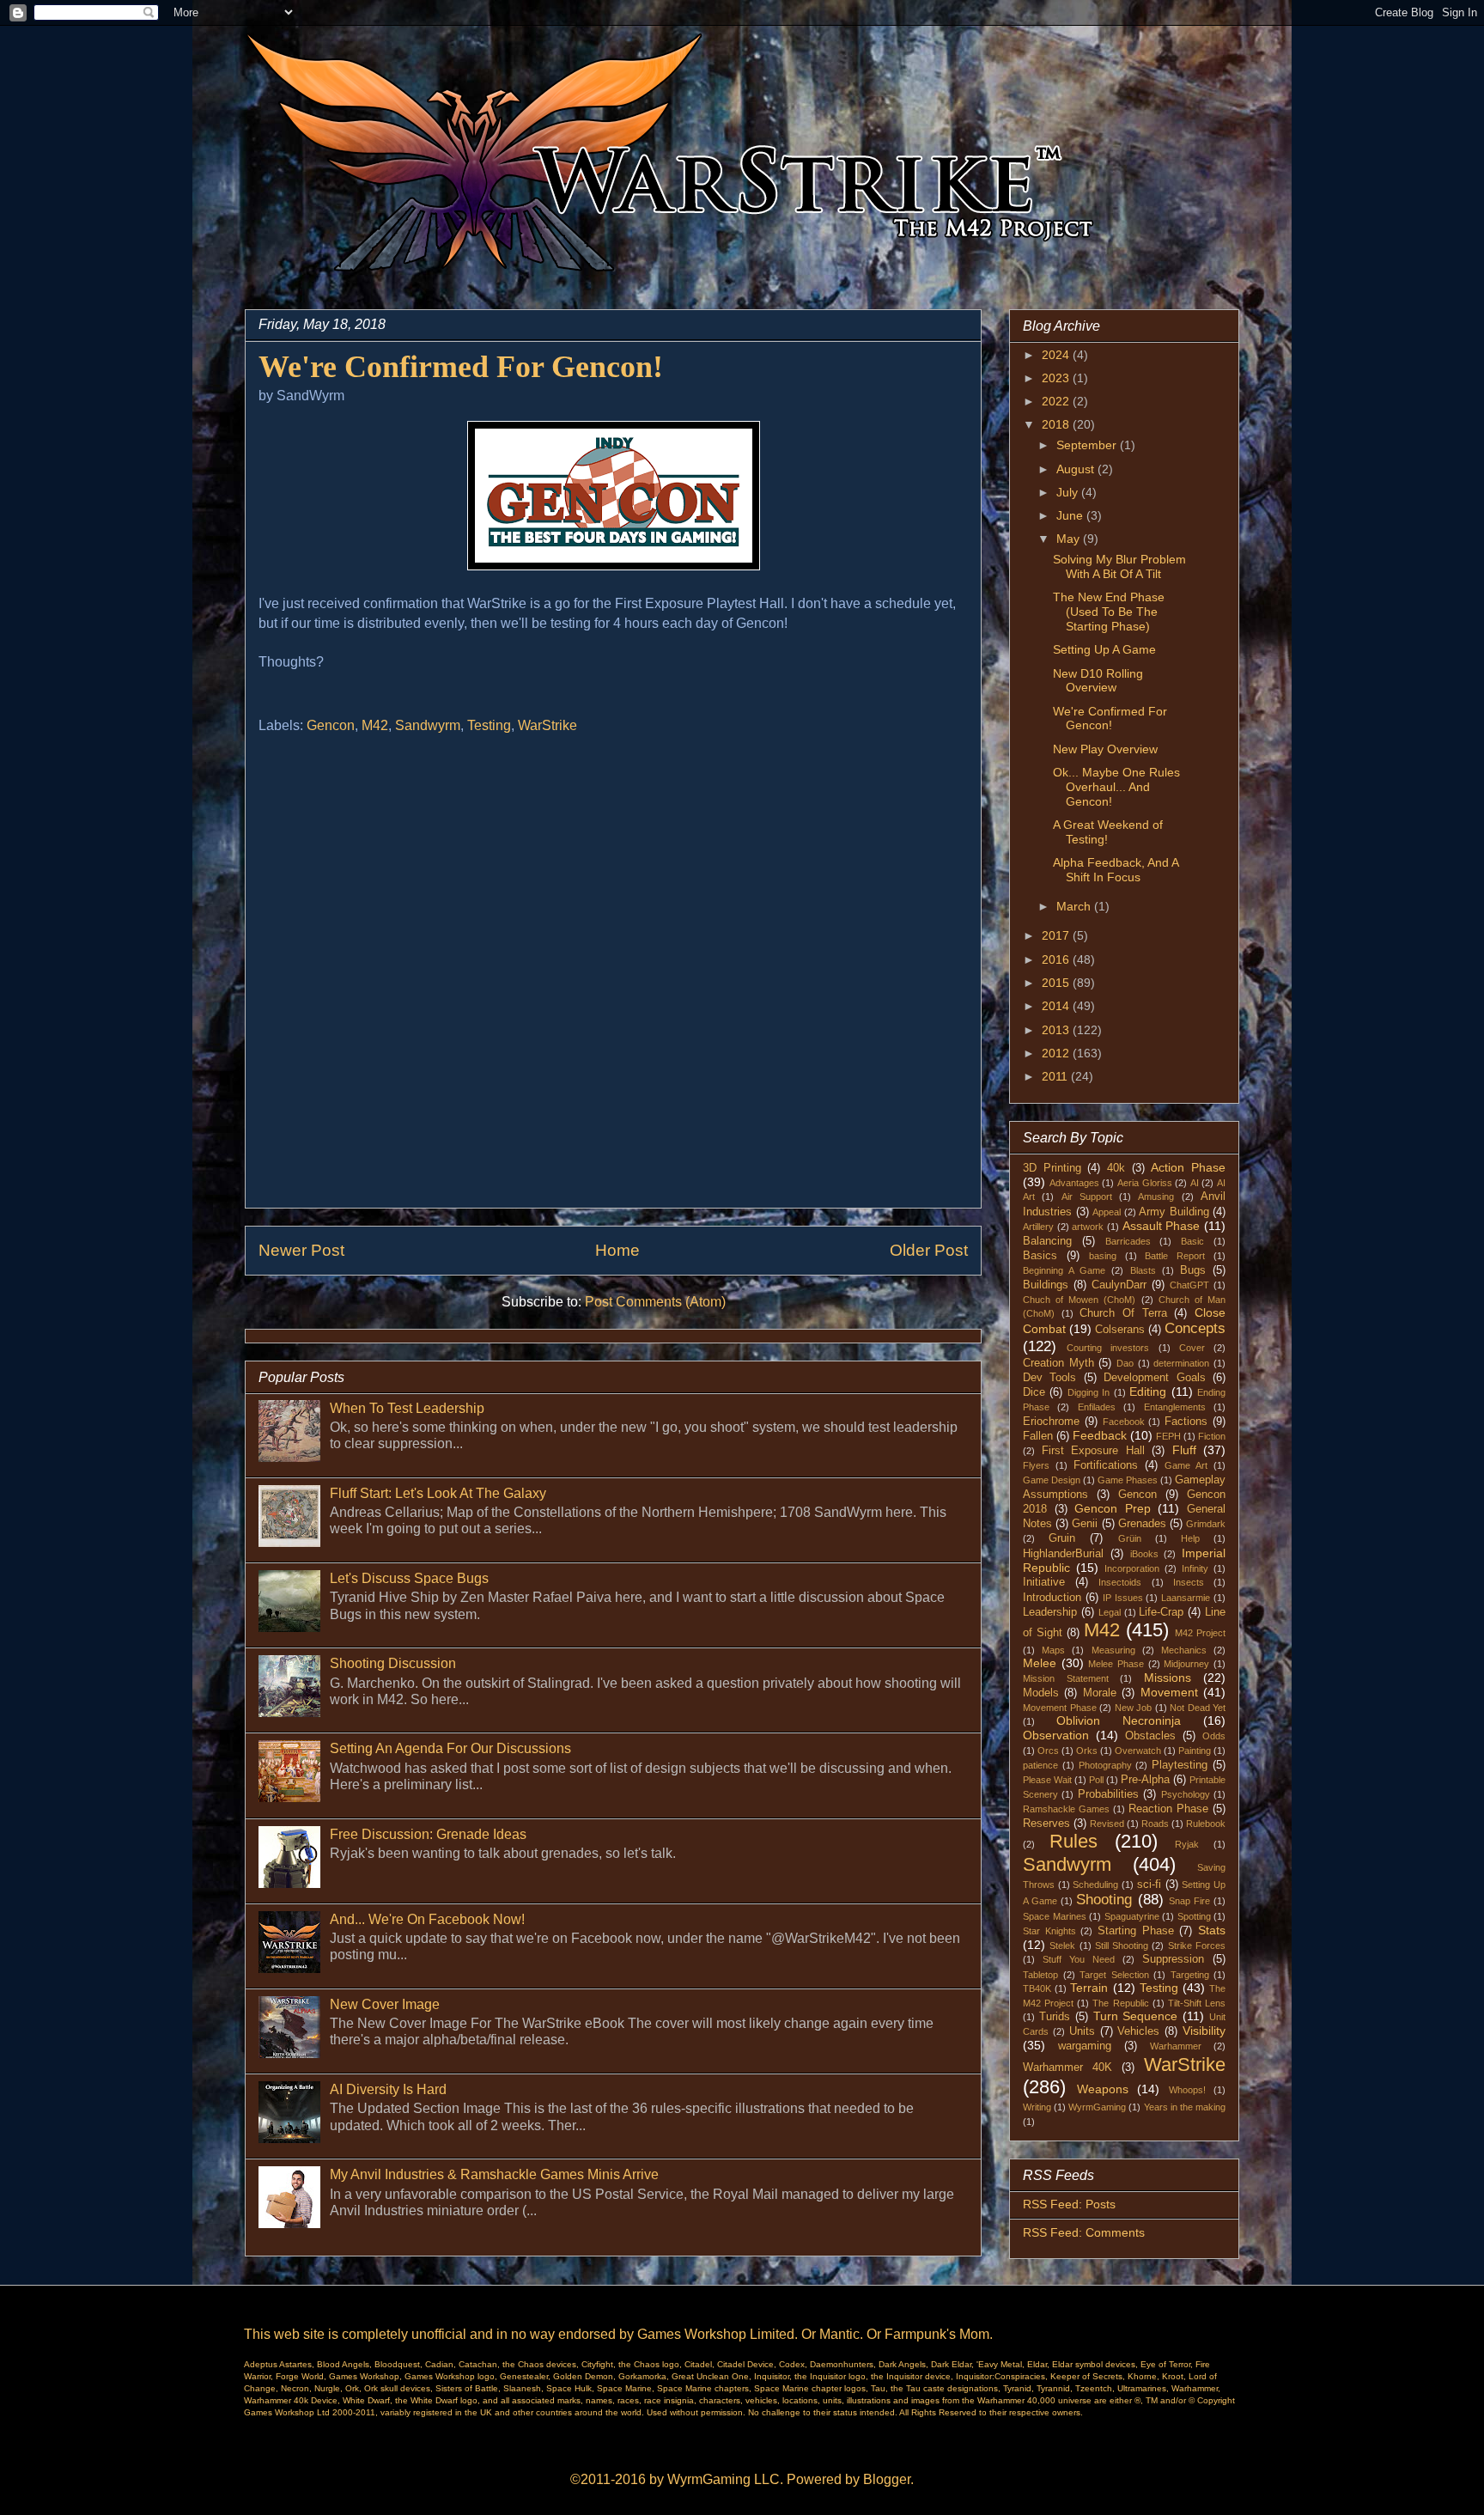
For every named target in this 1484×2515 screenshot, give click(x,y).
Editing (1148, 1391)
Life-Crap (1161, 1612)
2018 (1057, 424)
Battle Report (1175, 1256)
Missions (1168, 1678)
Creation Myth (1058, 1363)
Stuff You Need (1079, 1959)
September (1088, 445)
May (1070, 539)
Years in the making (1185, 2107)
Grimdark (1206, 1524)
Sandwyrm (428, 725)
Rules (1073, 1841)
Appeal (1107, 1212)
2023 (1057, 378)
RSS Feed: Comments (1084, 2232)
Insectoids (1120, 1582)
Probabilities (1108, 1794)
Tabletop (1040, 1975)
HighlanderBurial (1063, 1554)
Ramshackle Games (1066, 1809)
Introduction (1052, 1598)
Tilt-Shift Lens (1197, 2003)
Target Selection (1114, 1975)
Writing (1037, 2107)
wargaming (1085, 2046)
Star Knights (1049, 1931)
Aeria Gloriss (1145, 1183)
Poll (1096, 1780)
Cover (1192, 1348)
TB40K (1037, 1988)
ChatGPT (1189, 1285)
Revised (1107, 1824)
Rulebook (1206, 1824)
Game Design (1052, 1480)
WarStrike (547, 725)
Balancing (1047, 1241)
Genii (1085, 1524)
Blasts (1143, 1270)
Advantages (1074, 1183)
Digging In (1089, 1392)
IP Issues (1123, 1598)
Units (1082, 2031)
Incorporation (1132, 1568)
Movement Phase (1060, 1708)
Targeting (1190, 1975)
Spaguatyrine (1132, 1916)
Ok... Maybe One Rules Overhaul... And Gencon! (1116, 787)
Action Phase (1188, 1167)
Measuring (1113, 1650)
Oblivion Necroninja (1119, 1720)
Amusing (1156, 1197)
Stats (1212, 1930)
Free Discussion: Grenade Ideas (428, 1834)
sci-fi (1149, 1885)
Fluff (1184, 1450)
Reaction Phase (1168, 1809)
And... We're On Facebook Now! (427, 1919)
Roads (1155, 1824)
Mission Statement (1066, 1678)
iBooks (1144, 1554)
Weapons (1103, 2089)
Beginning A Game (1064, 1270)
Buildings (1046, 1285)
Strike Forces (1197, 1946)
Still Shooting (1122, 1946)
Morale (1100, 1693)
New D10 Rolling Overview (1098, 681)
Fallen (1038, 1436)
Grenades (1142, 1524)
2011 (1056, 1076)
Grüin (1130, 1538)
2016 (1057, 959)
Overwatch (1138, 1751)
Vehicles (1138, 2031)
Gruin (1062, 1538)
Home (617, 1250)
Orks (1087, 1751)
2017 (1057, 935)
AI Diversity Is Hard (388, 2089)
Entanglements (1175, 1407)
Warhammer (1176, 2046)
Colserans (1120, 1330)
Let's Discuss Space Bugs (409, 1578)
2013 (1057, 1030)
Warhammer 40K (1067, 2067)
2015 (1057, 983)
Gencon (331, 725)
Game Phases (1128, 1480)
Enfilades (1097, 1407)
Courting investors (1108, 1348)
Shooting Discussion (393, 1663)
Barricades (1128, 1241)
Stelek (1062, 1946)
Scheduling (1095, 1885)
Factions (1186, 1422)
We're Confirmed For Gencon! (1110, 719)
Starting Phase (1136, 1931)
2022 (1057, 401)
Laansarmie (1186, 1598)
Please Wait (1047, 1780)
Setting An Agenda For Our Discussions (450, 1748)
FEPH (1168, 1436)
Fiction (1212, 1436)
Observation (1056, 1735)
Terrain (1089, 1988)
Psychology (1186, 1794)
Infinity (1195, 1568)
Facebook (1124, 1422)
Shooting (1104, 1900)
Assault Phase (1162, 1226)
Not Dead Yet (1198, 1708)
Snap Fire (1189, 1901)
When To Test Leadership (407, 1408)
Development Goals (1154, 1378)
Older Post (929, 1250)
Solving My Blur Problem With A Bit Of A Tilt (1119, 566)
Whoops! (1187, 2090)
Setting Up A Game (1104, 649)
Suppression (1173, 1959)
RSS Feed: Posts (1069, 2204)
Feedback (1100, 1435)
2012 (1057, 1053)
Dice (1034, 1392)
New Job (1134, 1708)
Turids (1055, 2017)
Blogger (887, 2479)
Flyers (1036, 1465)
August (1077, 469)
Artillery (1038, 1227)
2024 (1057, 355)
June (1071, 515)
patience (1040, 1765)
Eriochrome (1051, 1422)
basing (1103, 1256)
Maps (1053, 1650)
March (1075, 906)
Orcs (1048, 1751)
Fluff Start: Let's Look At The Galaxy (438, 1493)
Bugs (1193, 1270)
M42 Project (1200, 1633)
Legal (1110, 1612)
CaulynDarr (1119, 1285)
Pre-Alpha (1145, 1780)
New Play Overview (1105, 749)
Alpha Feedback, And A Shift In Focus (1116, 870)
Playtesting (1180, 1765)
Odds (1214, 1736)
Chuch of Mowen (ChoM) (1079, 1300)
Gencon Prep (1113, 1508)
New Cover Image (385, 2004)
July (1069, 492)
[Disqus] (613, 978)
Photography (1105, 1765)
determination (1181, 1363)
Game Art (1186, 1465)
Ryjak (1187, 1844)
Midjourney (1186, 1664)
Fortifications (1106, 1465)
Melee (1040, 1663)
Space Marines (1055, 1916)
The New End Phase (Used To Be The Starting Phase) (1109, 612)
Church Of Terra (1123, 1313)
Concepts (1195, 1328)
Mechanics (1184, 1650)
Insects (1189, 1582)
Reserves (1046, 1824)
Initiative (1044, 1582)
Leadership (1050, 1612)
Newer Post (301, 1250)
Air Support (1087, 1197)
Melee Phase (1116, 1664)
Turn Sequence (1136, 2016)
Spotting (1194, 1916)
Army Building (1174, 1212)
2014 (1057, 1006)
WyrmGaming (1097, 2107)
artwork (1088, 1227)
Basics (1040, 1256)
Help (1190, 1538)
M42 (375, 725)
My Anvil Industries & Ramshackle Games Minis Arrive (494, 2174)
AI (1195, 1183)
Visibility (1204, 2031)
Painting (1195, 1751)
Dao (1125, 1363)
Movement (1169, 1692)
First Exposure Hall (1093, 1451)
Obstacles (1150, 1736)
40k (1116, 1168)
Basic (1192, 1241)
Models (1041, 1693)
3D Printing (1052, 1168)
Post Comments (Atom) (655, 1302)
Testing (489, 725)
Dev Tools (1049, 1378)
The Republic (1120, 2003)
